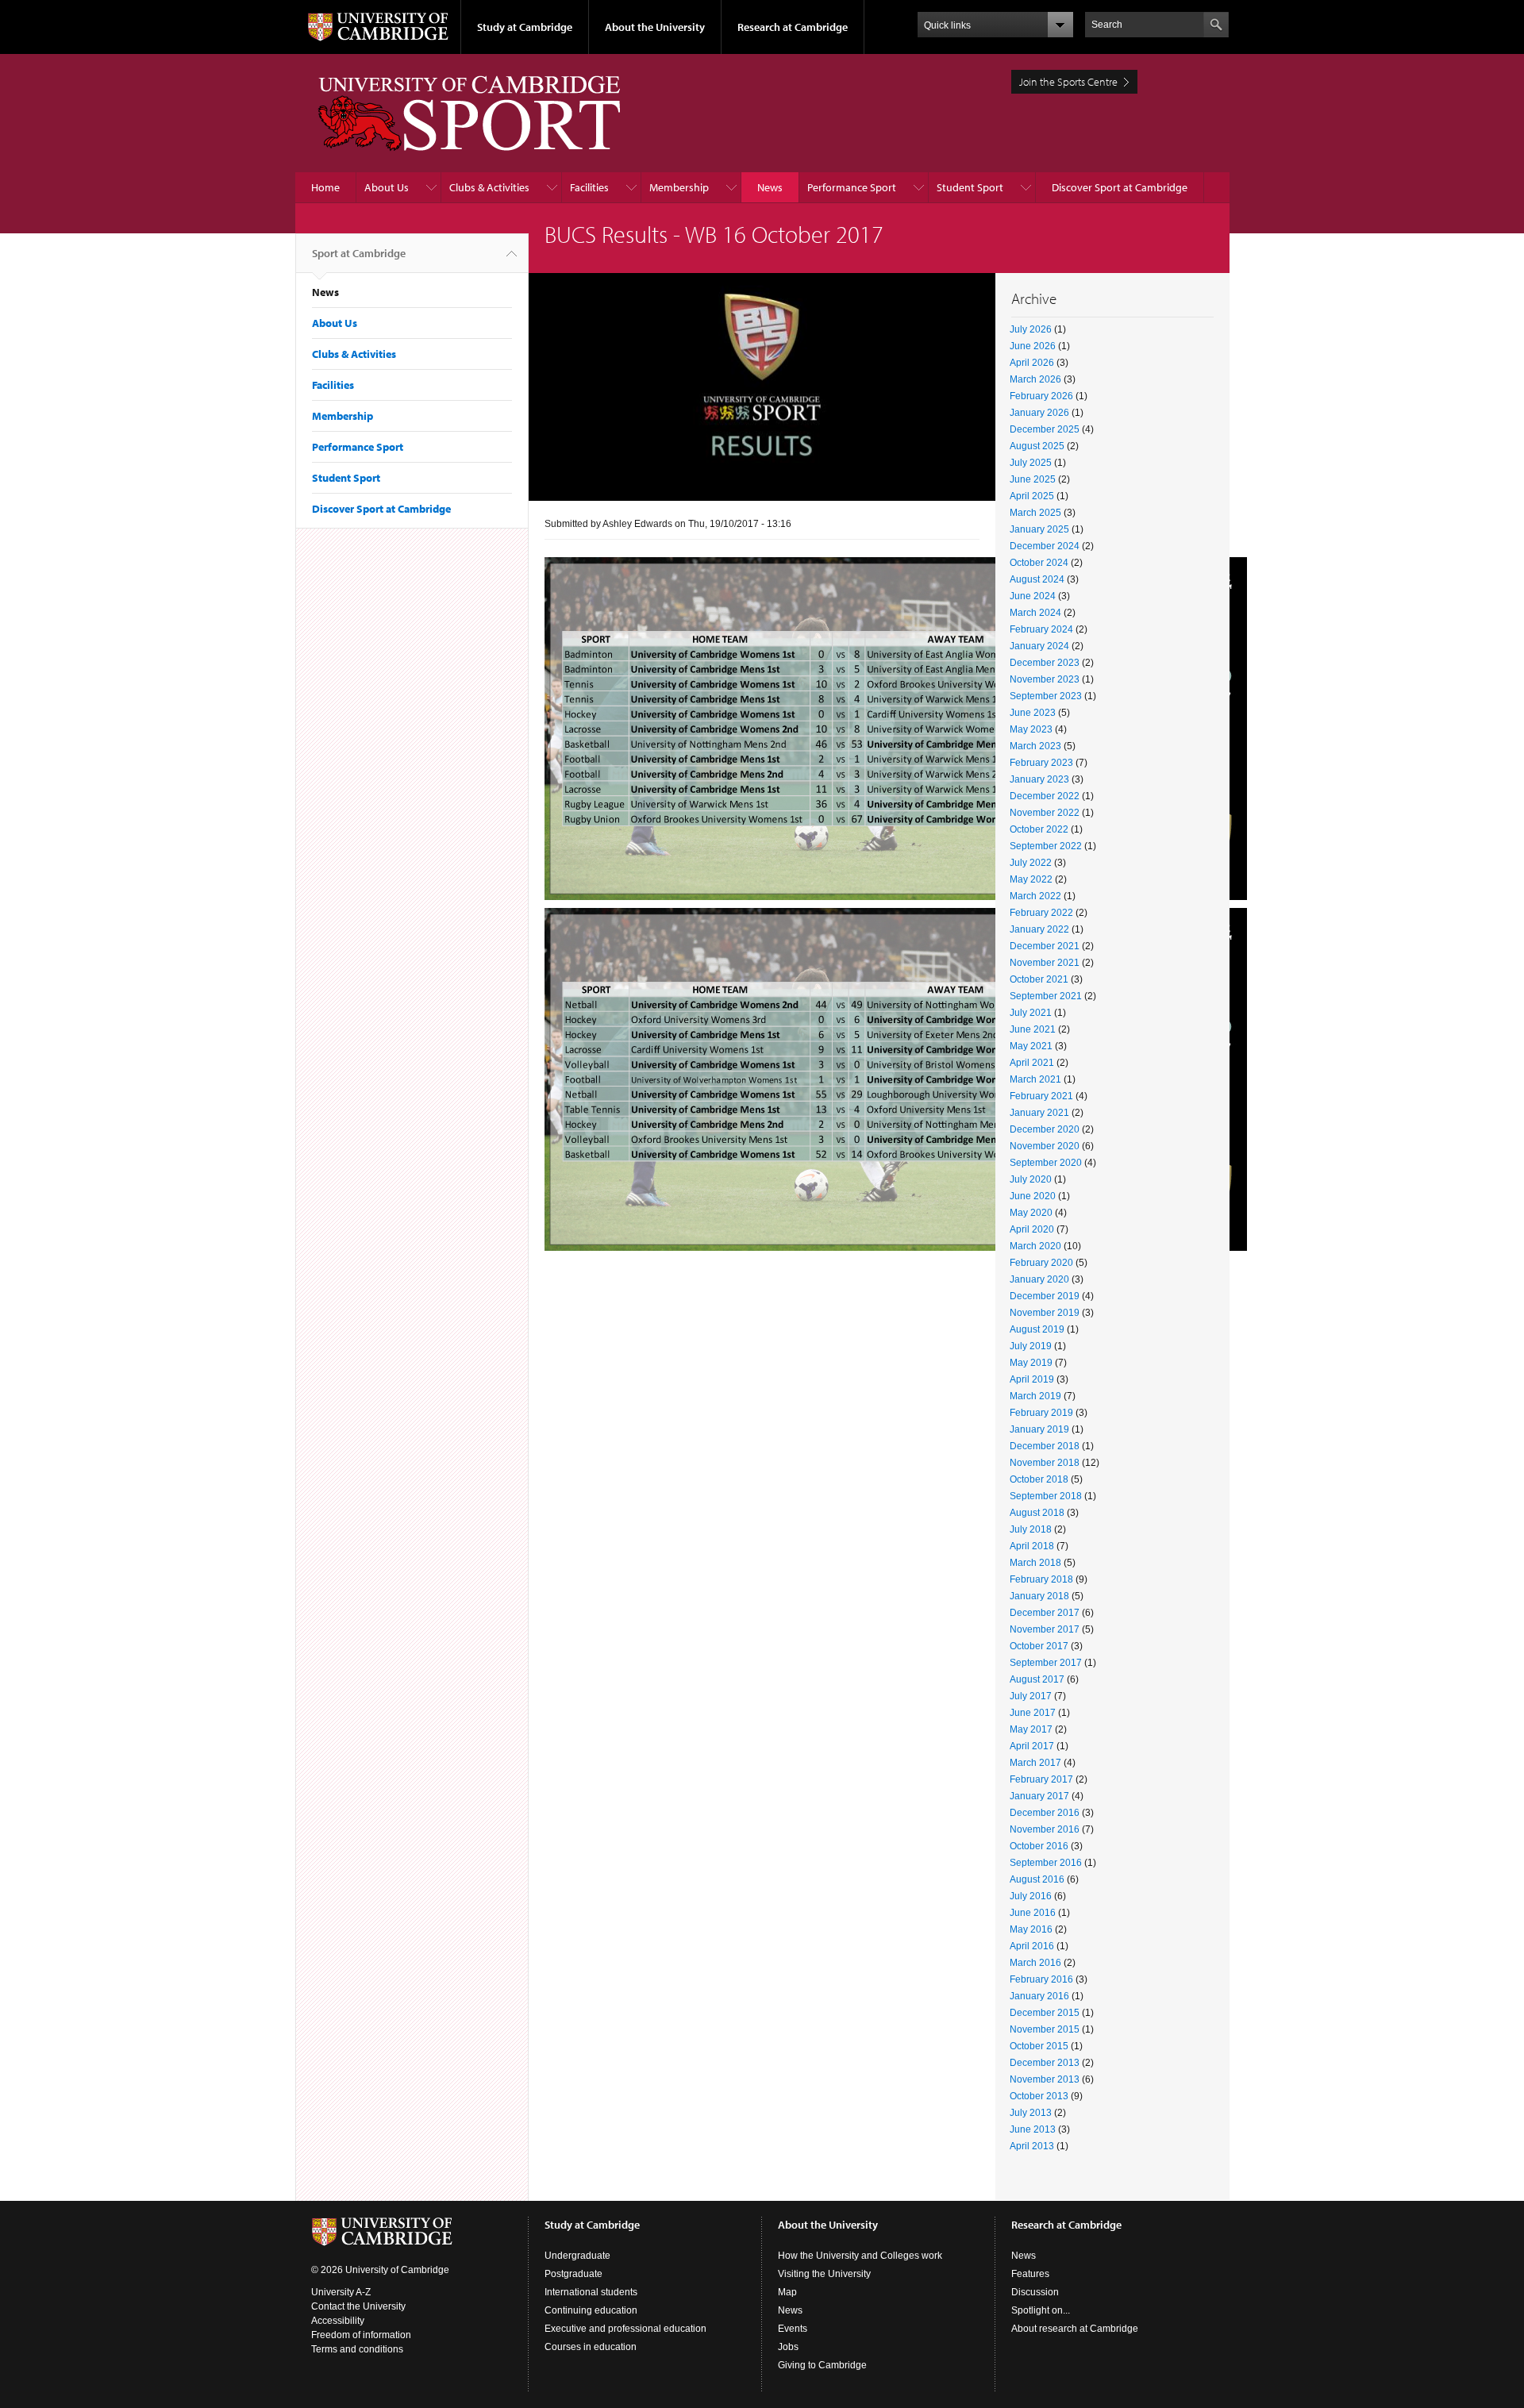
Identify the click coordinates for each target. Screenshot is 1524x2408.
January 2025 (1039, 529)
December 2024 (1045, 546)
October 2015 (1039, 2046)
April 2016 (1032, 1946)
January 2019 (1039, 1429)
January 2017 (1039, 1796)
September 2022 (1046, 846)
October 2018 (1039, 1479)
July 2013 (1031, 2113)
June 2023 (1033, 713)
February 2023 (1041, 763)
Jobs (788, 2347)
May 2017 (1031, 1729)
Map (787, 2292)
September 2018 (1046, 1496)
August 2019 (1037, 1329)
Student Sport (970, 187)
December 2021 (1045, 946)
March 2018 (1035, 1563)
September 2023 (1046, 696)
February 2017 (1041, 1779)
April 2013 (1032, 2146)
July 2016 (1031, 1896)
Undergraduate (577, 2256)
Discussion (1035, 2292)
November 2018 (1045, 1463)
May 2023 (1031, 729)
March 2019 (1035, 1396)
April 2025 (1032, 496)
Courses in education (591, 2347)
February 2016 (1041, 1979)
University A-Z (341, 2292)
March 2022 (1035, 896)
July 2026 (1031, 329)
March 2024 (1035, 613)
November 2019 (1045, 1313)
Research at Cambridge (793, 27)
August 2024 (1037, 579)
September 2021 (1046, 996)
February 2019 (1041, 1413)
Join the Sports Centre (1068, 82)
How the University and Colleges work (860, 2256)
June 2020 (1033, 1196)
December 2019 (1045, 1296)
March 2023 (1035, 746)
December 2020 (1045, 1129)
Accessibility (338, 2321)
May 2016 (1031, 1929)
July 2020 (1031, 1179)
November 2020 (1045, 1146)
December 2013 (1045, 2063)
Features (1030, 2274)
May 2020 (1031, 1213)
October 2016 (1039, 1846)
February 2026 (1041, 396)
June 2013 (1033, 2129)
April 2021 (1032, 1063)
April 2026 (1032, 363)
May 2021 (1031, 1046)
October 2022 (1039, 829)
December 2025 (1045, 429)
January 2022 (1039, 929)
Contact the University (358, 2306)
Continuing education (591, 2310)
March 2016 (1035, 1963)
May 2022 (1031, 879)
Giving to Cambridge (822, 2365)
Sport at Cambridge (359, 253)
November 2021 (1045, 963)
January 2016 (1039, 1996)
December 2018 (1045, 1446)
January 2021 (1039, 1113)
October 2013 (1039, 2096)
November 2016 (1045, 1829)
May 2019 (1031, 1363)
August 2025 (1037, 446)
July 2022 (1031, 863)
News (770, 187)
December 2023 (1045, 663)
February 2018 (1041, 1579)
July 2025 (1031, 463)
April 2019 (1032, 1379)
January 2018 (1039, 1596)
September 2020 (1046, 1163)
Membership (679, 187)
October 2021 (1039, 979)
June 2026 (1033, 346)
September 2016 (1046, 1863)
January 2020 (1039, 1279)
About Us (387, 187)
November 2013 (1045, 2079)
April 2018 (1032, 1546)
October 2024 (1039, 563)
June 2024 (1033, 596)
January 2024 (1039, 646)
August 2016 (1037, 1879)
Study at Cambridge (525, 27)
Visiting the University (824, 2274)
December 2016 (1045, 1813)
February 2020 (1041, 1263)
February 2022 (1041, 913)
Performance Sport (852, 187)
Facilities (589, 187)
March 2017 (1035, 1763)
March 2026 (1035, 379)
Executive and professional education (625, 2329)
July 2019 (1031, 1346)
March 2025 (1035, 513)
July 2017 (1031, 1696)
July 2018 (1031, 1529)
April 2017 (1032, 1746)
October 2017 (1039, 1646)
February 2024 (1041, 629)
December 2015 (1045, 2013)
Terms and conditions (357, 2349)
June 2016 (1033, 1913)
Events (793, 2329)
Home (325, 187)
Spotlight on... (1041, 2310)
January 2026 (1039, 413)
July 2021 (1031, 1013)
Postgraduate (573, 2274)
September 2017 (1046, 1663)
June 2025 (1033, 479)
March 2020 (1035, 1246)
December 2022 (1045, 796)
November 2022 (1045, 813)
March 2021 (1035, 1079)
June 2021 (1033, 1029)
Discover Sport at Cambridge (1120, 187)
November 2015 (1045, 2029)
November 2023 (1045, 679)
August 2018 (1037, 1513)
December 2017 (1045, 1613)
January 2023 (1039, 779)
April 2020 (1032, 1229)
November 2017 (1045, 1629)
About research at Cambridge (1075, 2329)
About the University (655, 27)
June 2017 (1033, 1713)
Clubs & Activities (489, 187)
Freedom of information (361, 2335)
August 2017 (1037, 1679)
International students (591, 2292)
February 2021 (1041, 1096)
